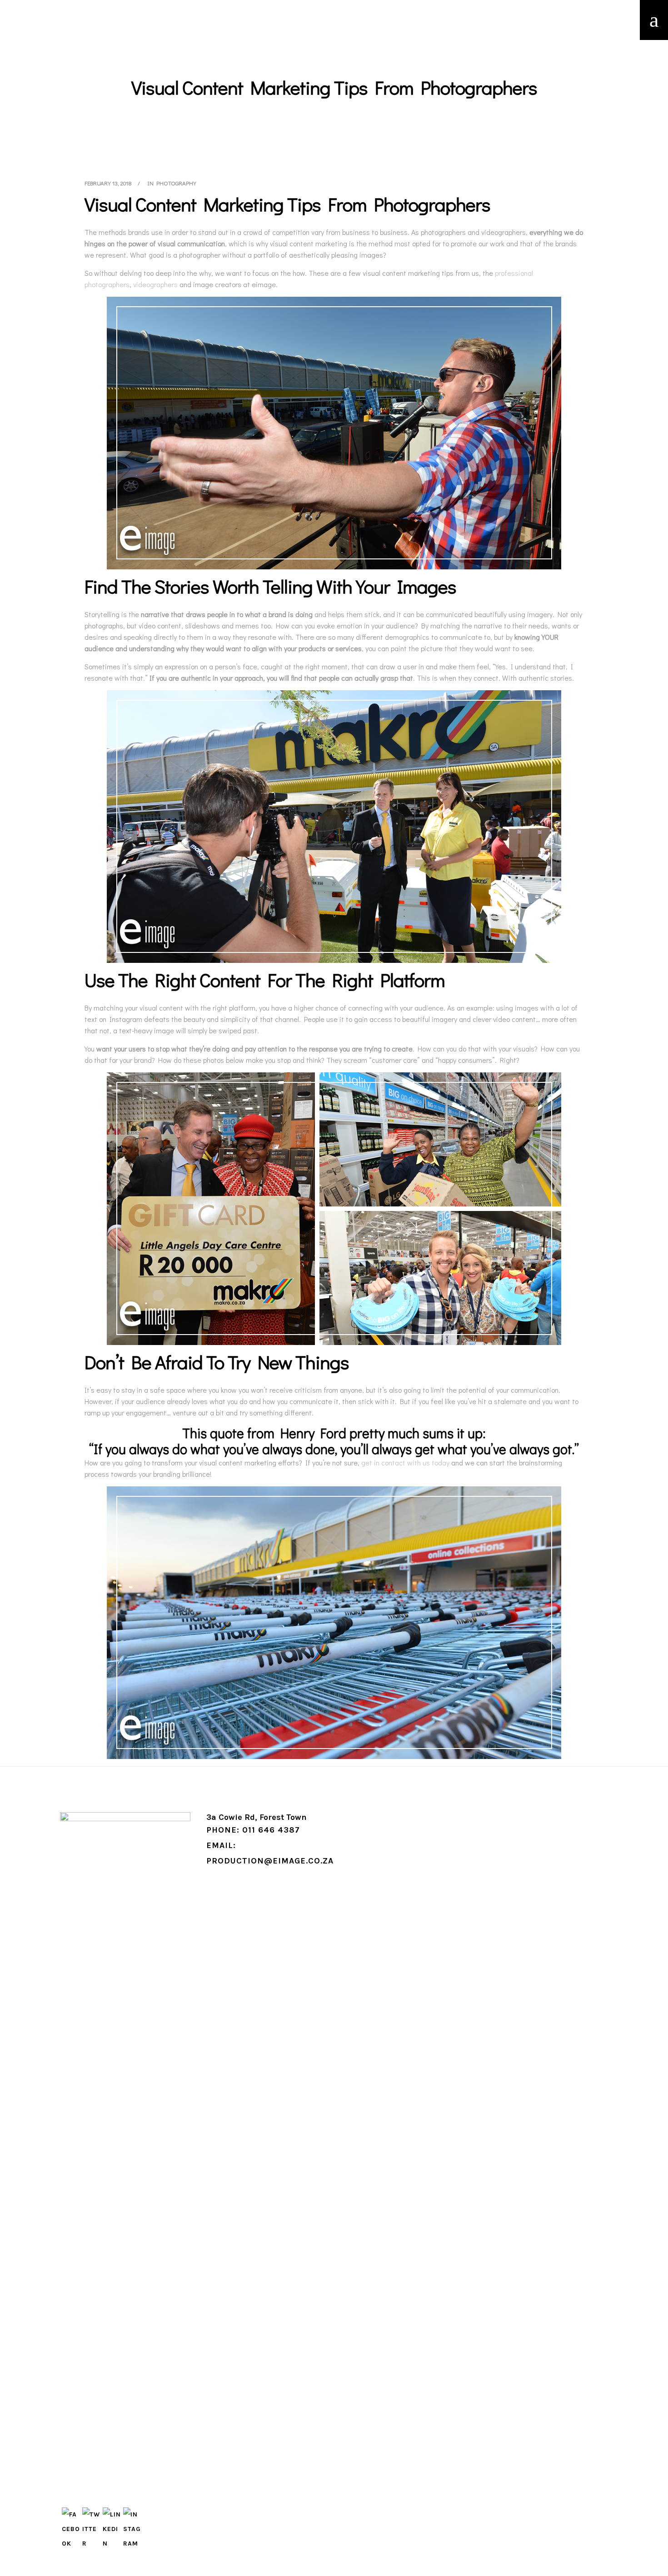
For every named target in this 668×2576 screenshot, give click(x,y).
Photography (176, 183)
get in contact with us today (405, 1462)
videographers (155, 284)
